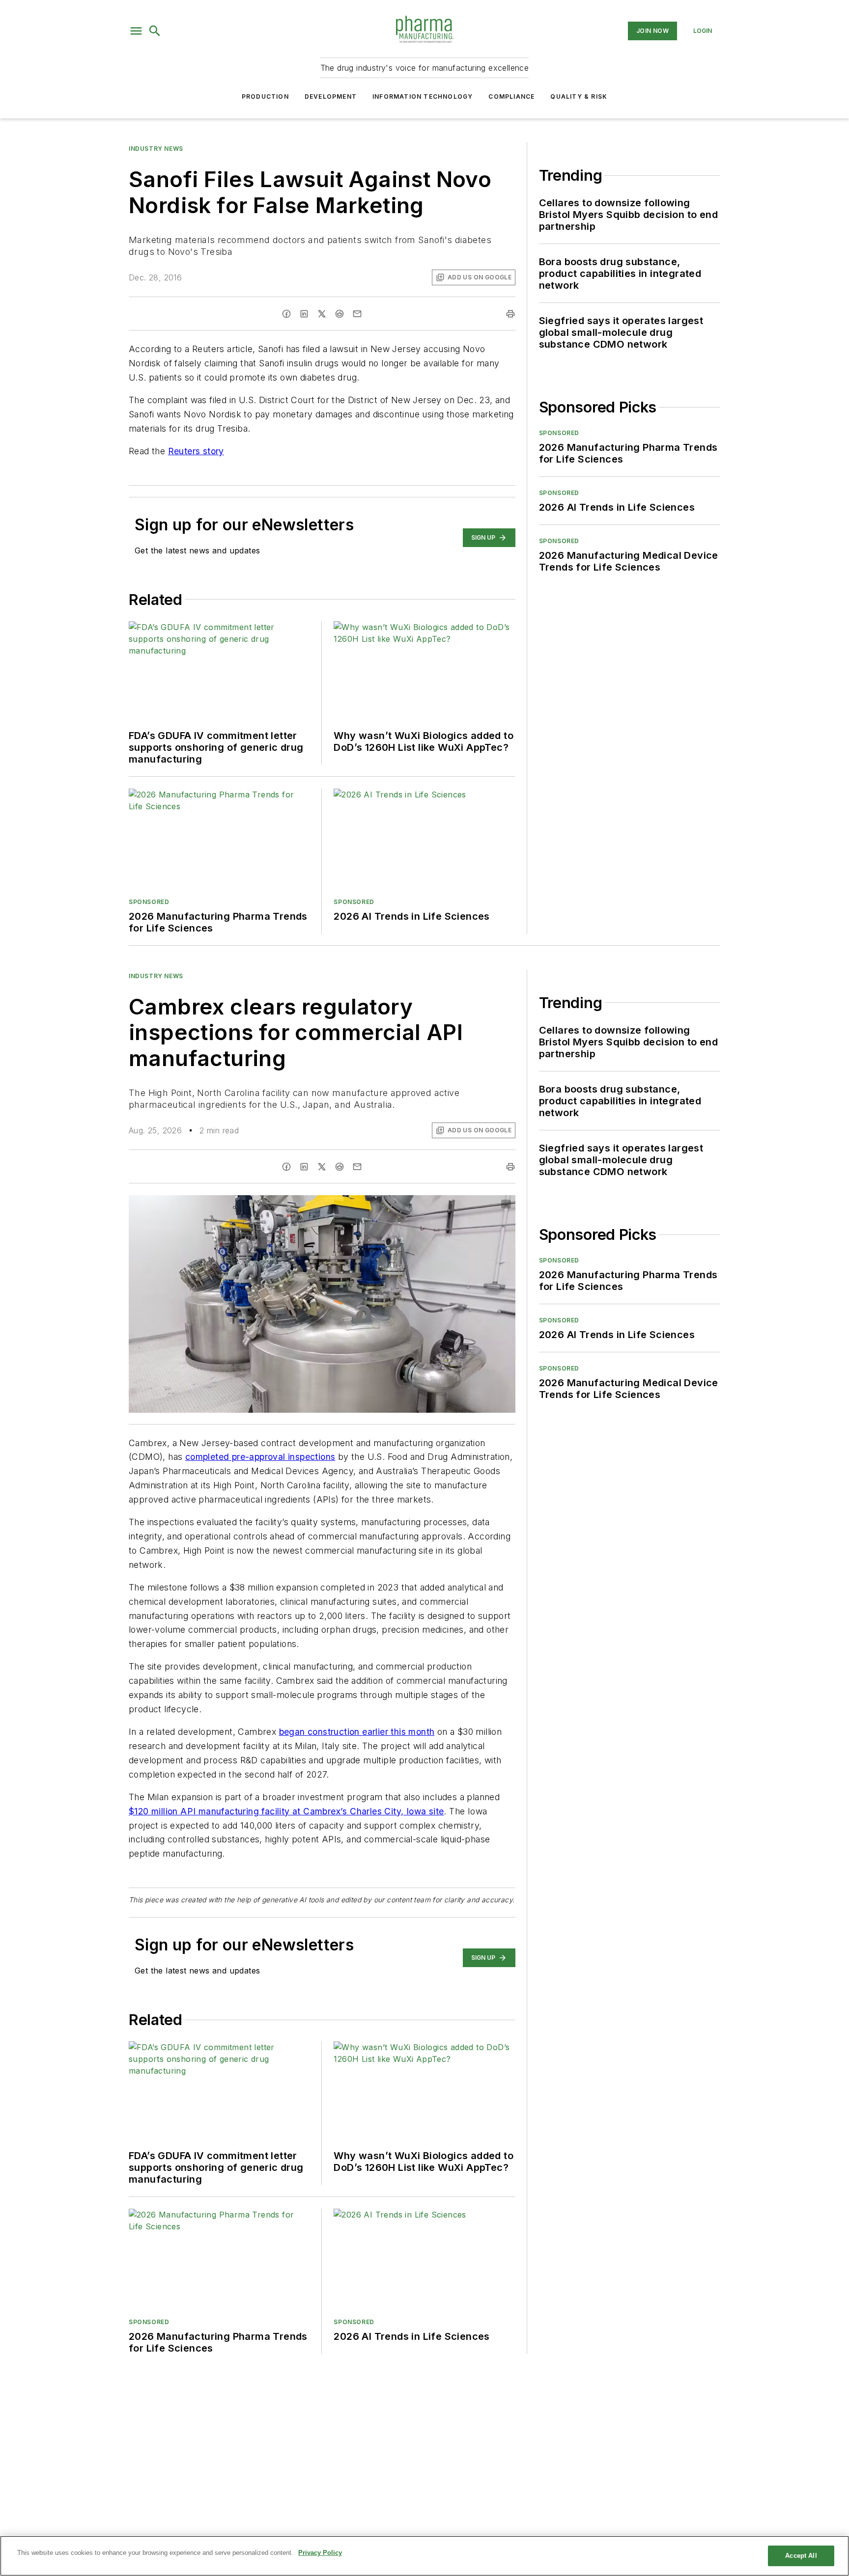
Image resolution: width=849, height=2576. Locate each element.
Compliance (511, 96)
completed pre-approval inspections (260, 1457)
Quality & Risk (579, 96)
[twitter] (322, 314)
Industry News (156, 149)
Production (265, 96)
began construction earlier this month (357, 1732)
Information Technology (423, 96)
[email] (357, 314)
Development (331, 96)
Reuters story (196, 451)
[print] (510, 314)
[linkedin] (304, 314)
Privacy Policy (320, 2553)
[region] (424, 2556)
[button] (136, 31)
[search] (155, 31)
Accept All (801, 2556)
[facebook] (286, 314)
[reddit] (340, 314)
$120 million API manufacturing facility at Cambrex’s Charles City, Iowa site (286, 1811)
